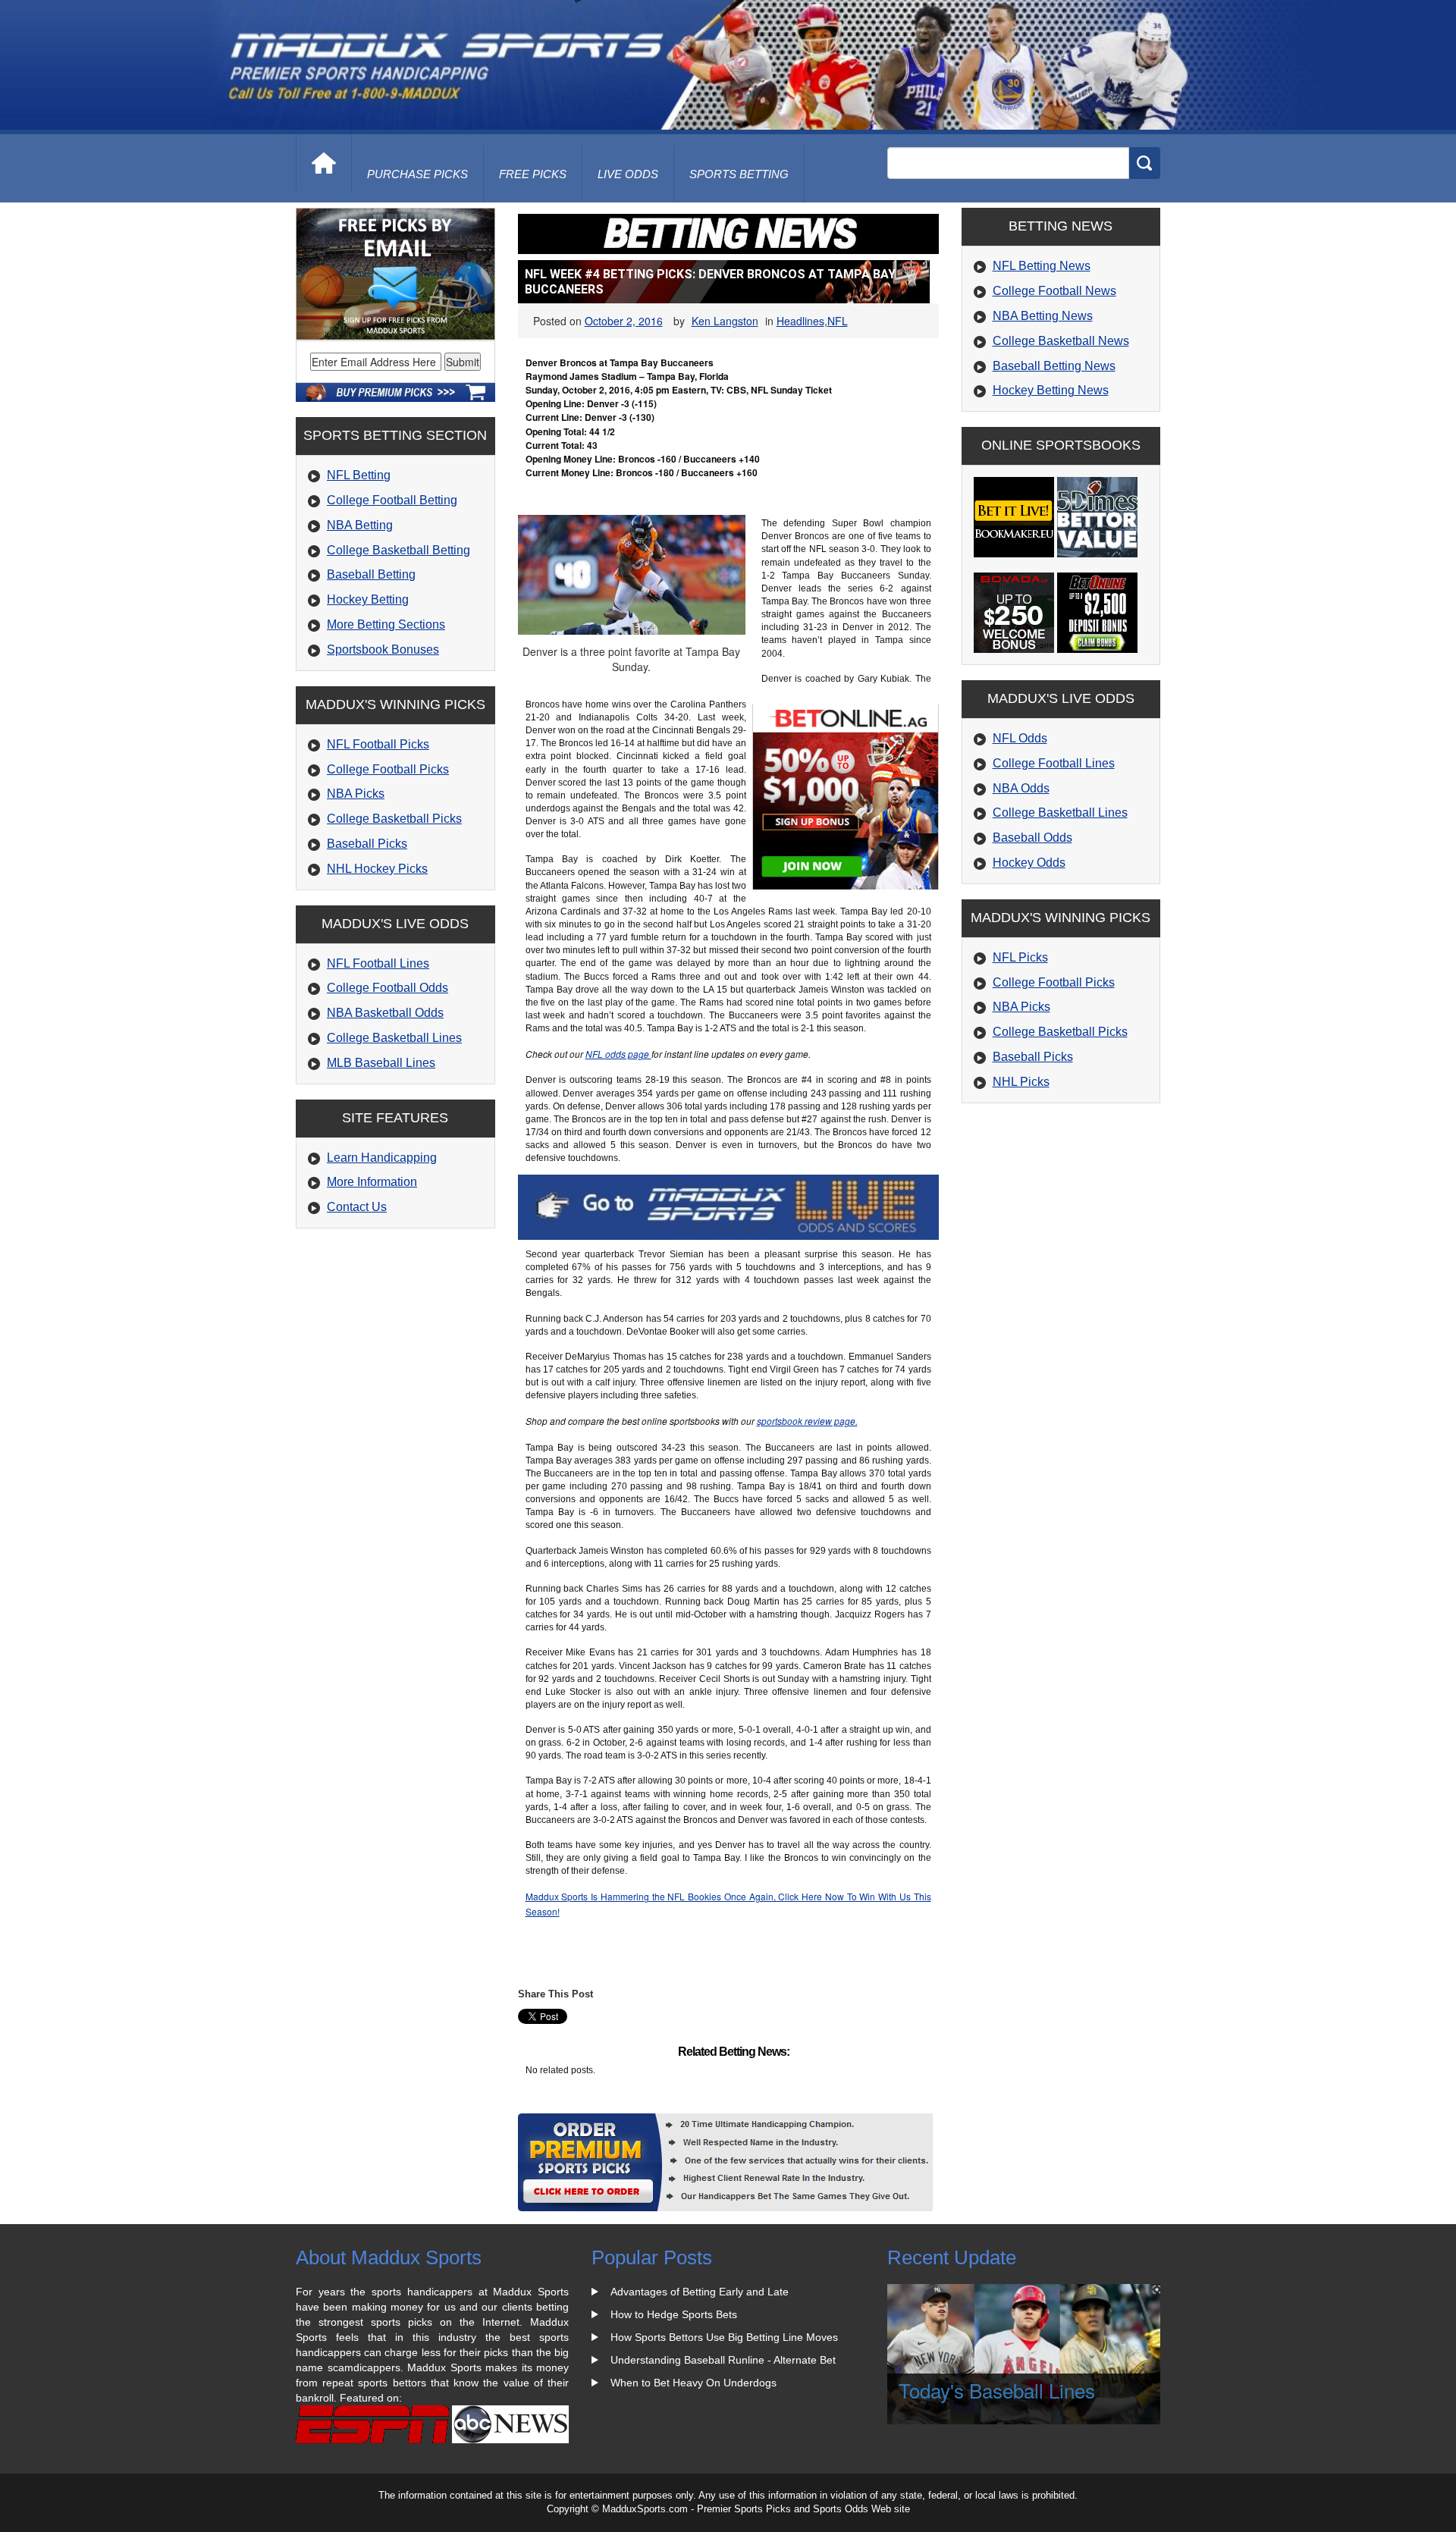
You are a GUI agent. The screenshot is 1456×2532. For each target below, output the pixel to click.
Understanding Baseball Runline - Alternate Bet (723, 2360)
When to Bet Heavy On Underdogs (693, 2383)
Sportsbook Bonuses (383, 649)
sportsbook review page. (807, 1421)
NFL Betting (359, 475)
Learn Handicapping (382, 1158)
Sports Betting (739, 174)
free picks (533, 174)
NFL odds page (618, 1054)
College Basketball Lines (394, 1038)
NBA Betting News (1043, 316)
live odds (628, 174)
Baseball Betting (371, 574)
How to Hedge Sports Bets (674, 2314)
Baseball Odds (1032, 838)
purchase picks (417, 174)
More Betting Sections (386, 624)
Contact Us (357, 1207)
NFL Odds (1020, 738)
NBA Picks (356, 794)
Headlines (800, 321)
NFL (838, 321)
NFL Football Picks (378, 744)
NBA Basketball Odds (385, 1013)
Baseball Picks (367, 844)
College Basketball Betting (399, 550)
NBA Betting (360, 525)
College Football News (1054, 291)
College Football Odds (388, 988)
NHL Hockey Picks (377, 869)
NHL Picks (1021, 1082)
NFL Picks (1020, 957)
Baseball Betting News (1054, 366)
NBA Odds (1021, 788)
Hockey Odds (1029, 863)
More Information (372, 1182)
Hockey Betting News (1051, 390)
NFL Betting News (1042, 266)
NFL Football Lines (378, 963)
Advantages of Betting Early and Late (700, 2292)
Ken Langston (725, 321)
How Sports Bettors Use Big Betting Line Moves (724, 2337)
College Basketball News (1061, 341)
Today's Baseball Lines (997, 2390)
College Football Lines (1054, 763)
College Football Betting (392, 500)
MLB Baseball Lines (381, 1063)
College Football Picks (388, 769)
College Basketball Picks (394, 819)
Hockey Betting (368, 599)
